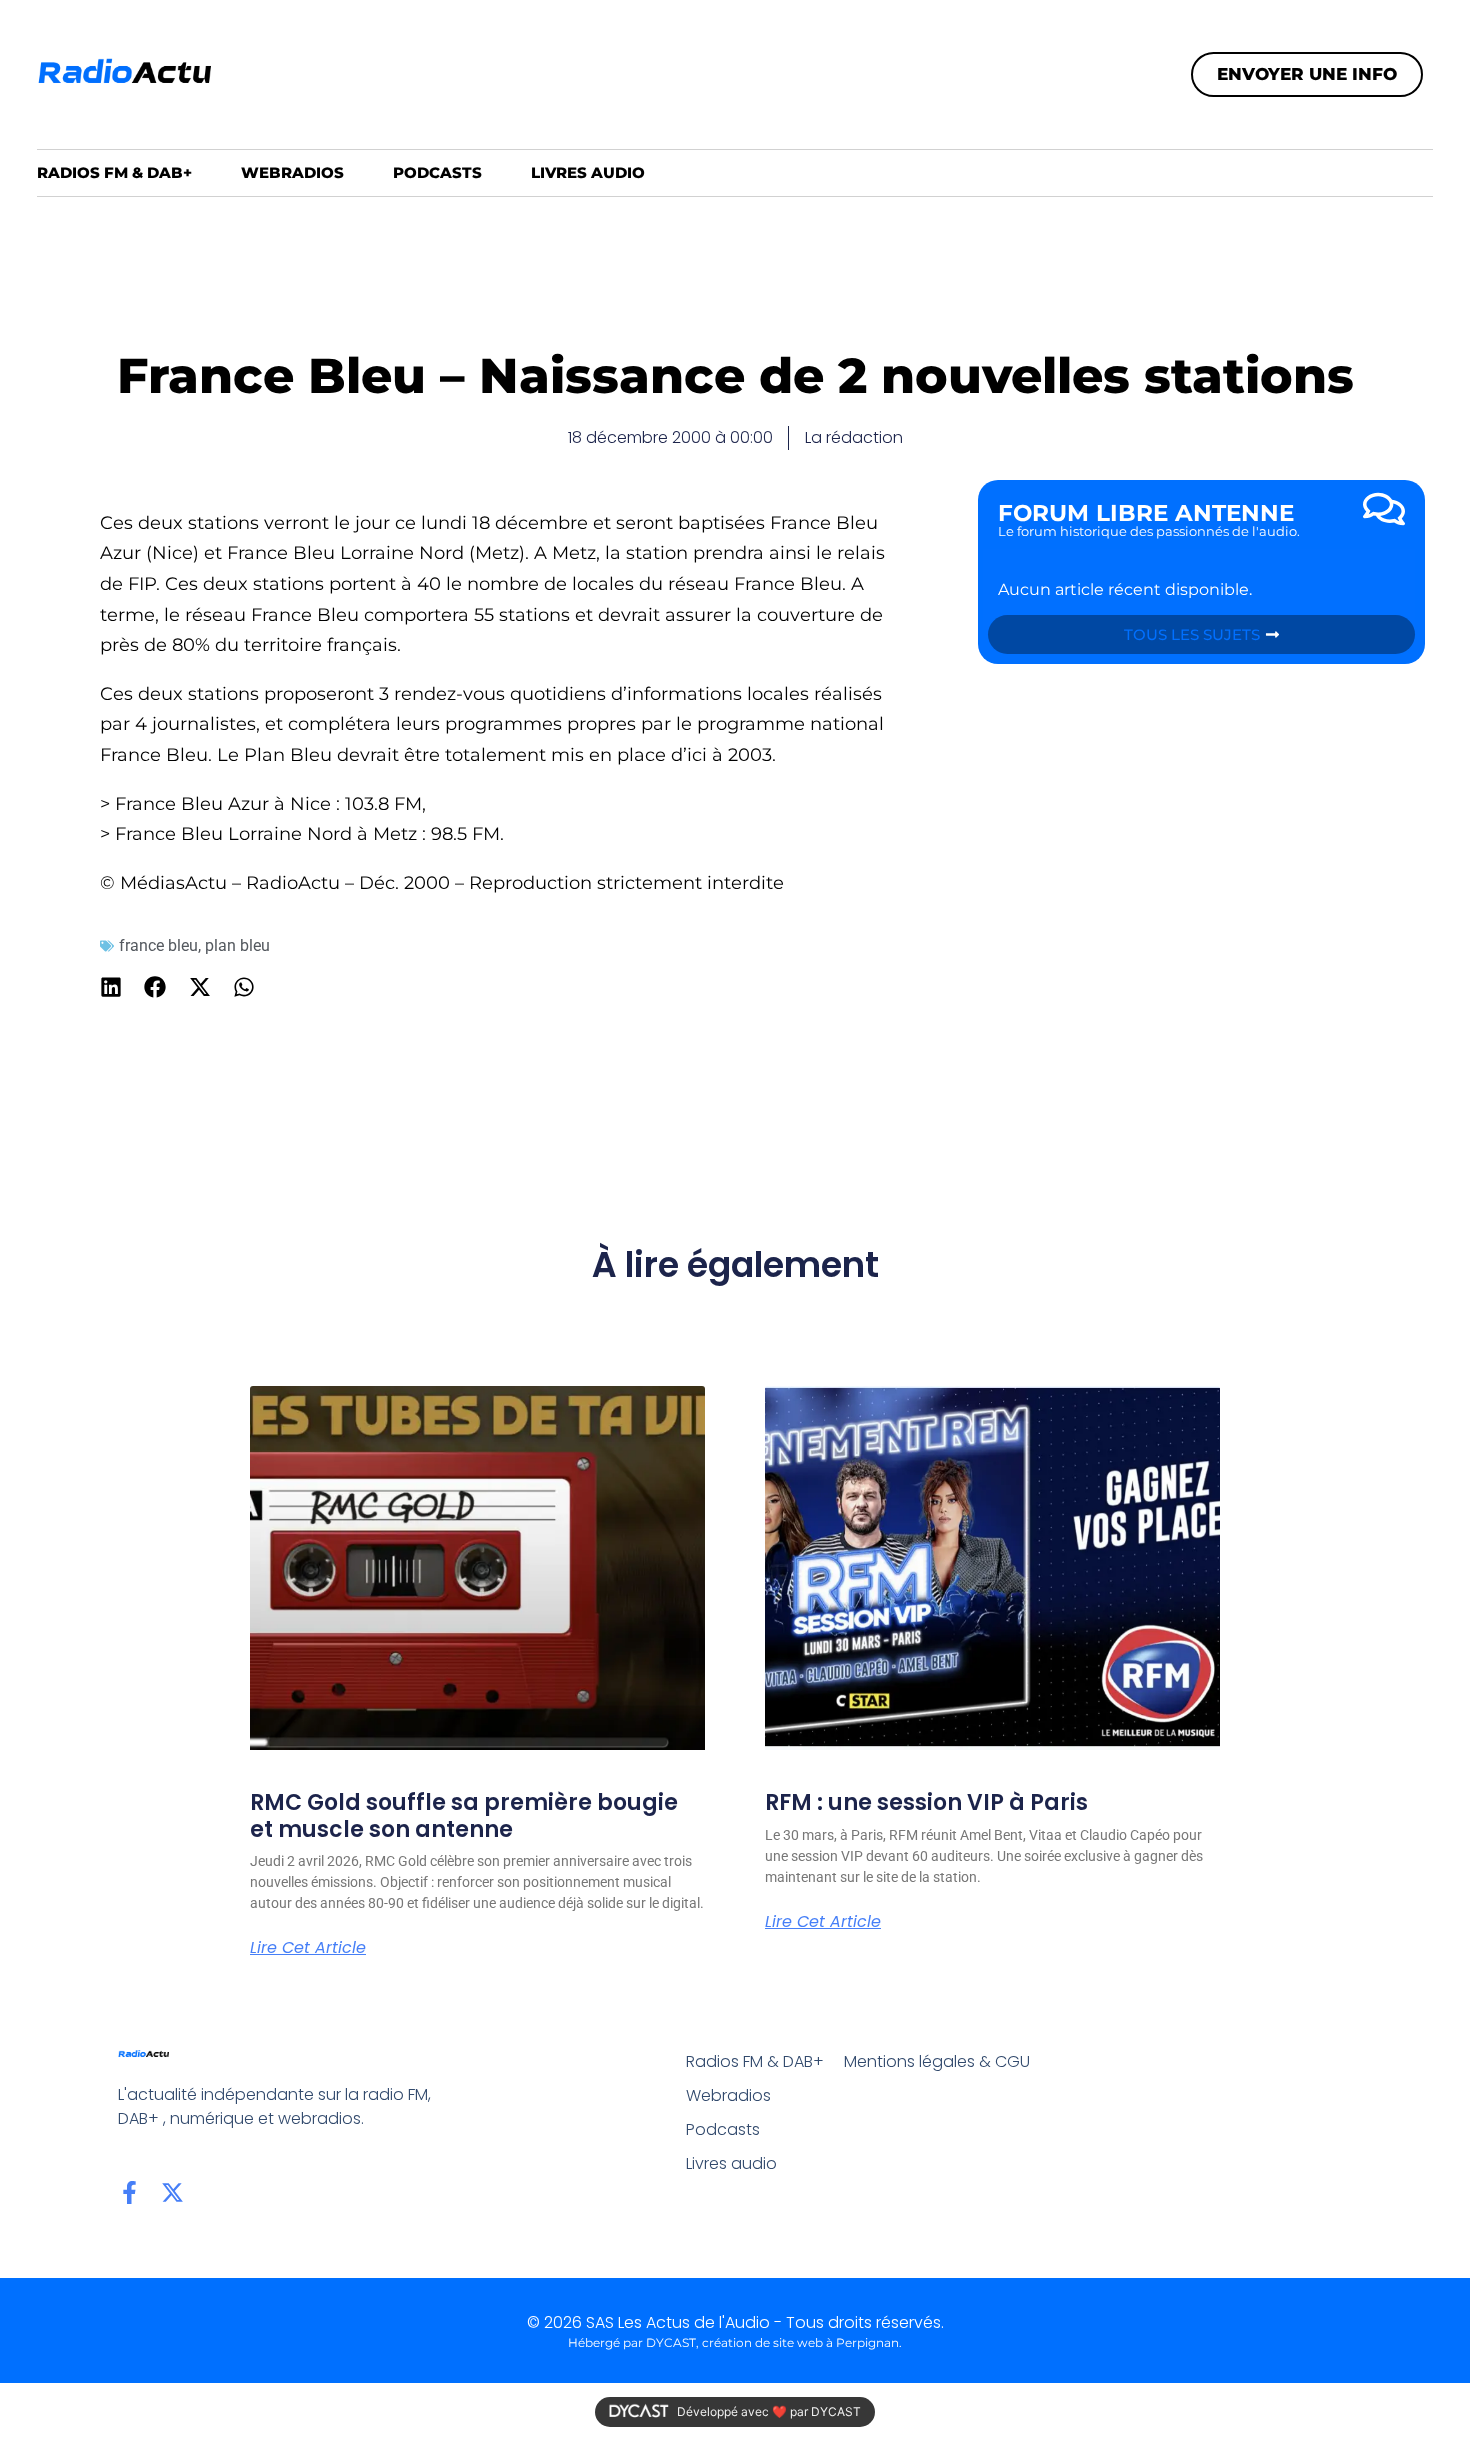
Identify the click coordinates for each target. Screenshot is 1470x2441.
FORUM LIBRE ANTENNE (1146, 513)
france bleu (158, 945)
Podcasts (437, 172)
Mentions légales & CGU (937, 2061)
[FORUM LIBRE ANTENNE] (1384, 509)
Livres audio (588, 172)
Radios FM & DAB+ (114, 172)
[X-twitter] (172, 2192)
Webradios (292, 172)
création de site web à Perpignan (800, 2342)
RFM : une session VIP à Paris (926, 1802)
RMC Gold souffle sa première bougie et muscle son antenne (464, 1815)
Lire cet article (308, 1948)
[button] (111, 986)
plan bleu (237, 945)
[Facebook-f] (129, 2192)
